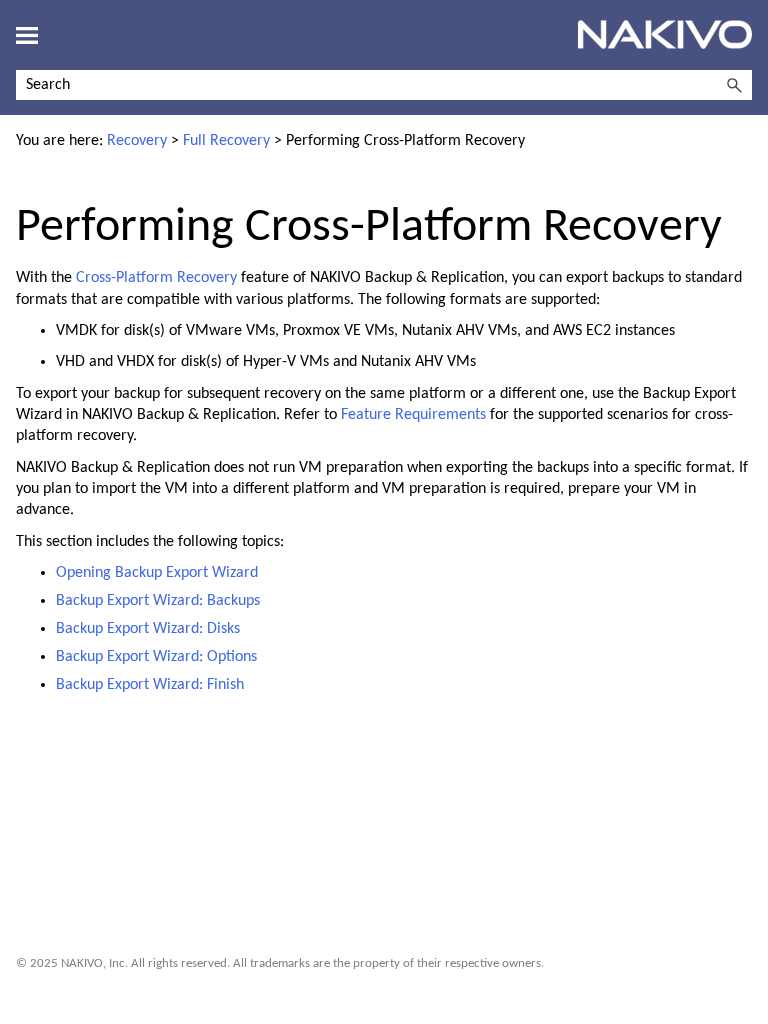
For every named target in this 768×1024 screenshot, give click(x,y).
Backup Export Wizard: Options (156, 657)
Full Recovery (226, 141)
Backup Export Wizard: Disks (148, 629)
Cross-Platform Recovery (156, 278)
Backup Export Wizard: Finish (150, 685)
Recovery (137, 141)
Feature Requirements (413, 415)
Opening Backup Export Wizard (157, 573)
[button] (734, 85)
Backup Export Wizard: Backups (158, 601)
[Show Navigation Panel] (27, 35)
